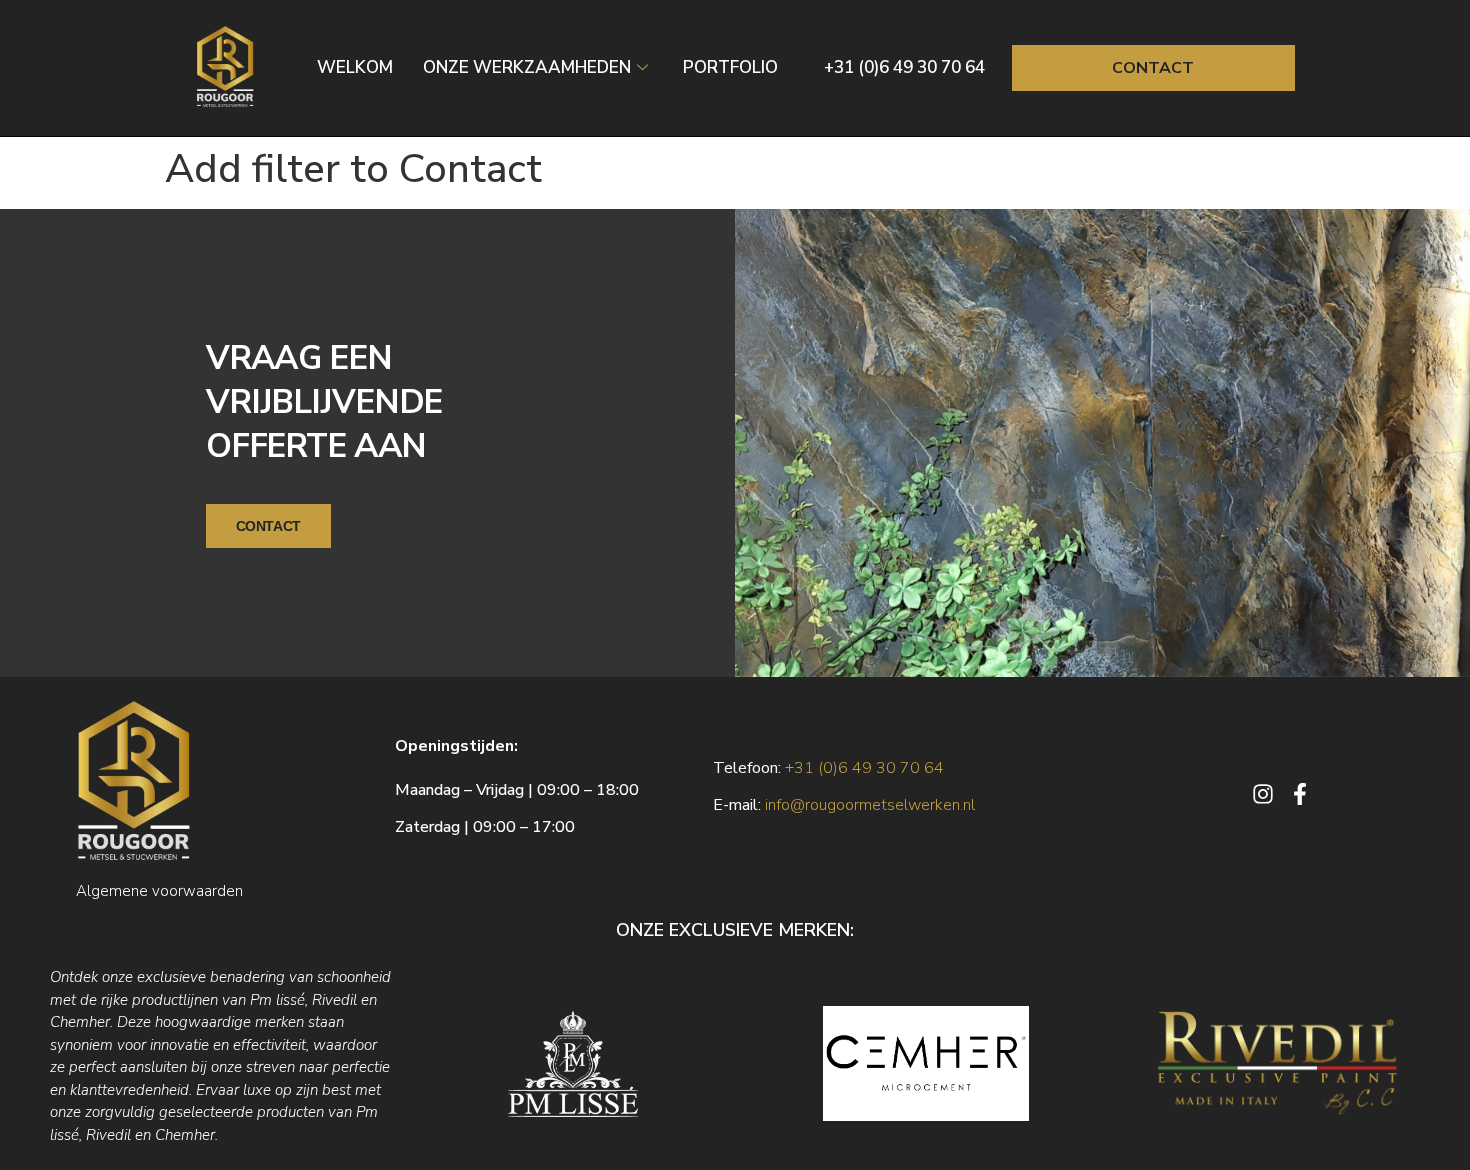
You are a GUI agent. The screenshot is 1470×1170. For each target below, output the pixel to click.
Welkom (355, 67)
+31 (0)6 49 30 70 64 (904, 67)
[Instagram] (1263, 794)
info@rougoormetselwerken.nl (870, 805)
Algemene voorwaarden (159, 891)
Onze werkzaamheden (527, 67)
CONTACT (268, 526)
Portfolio (730, 67)
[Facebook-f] (1300, 794)
